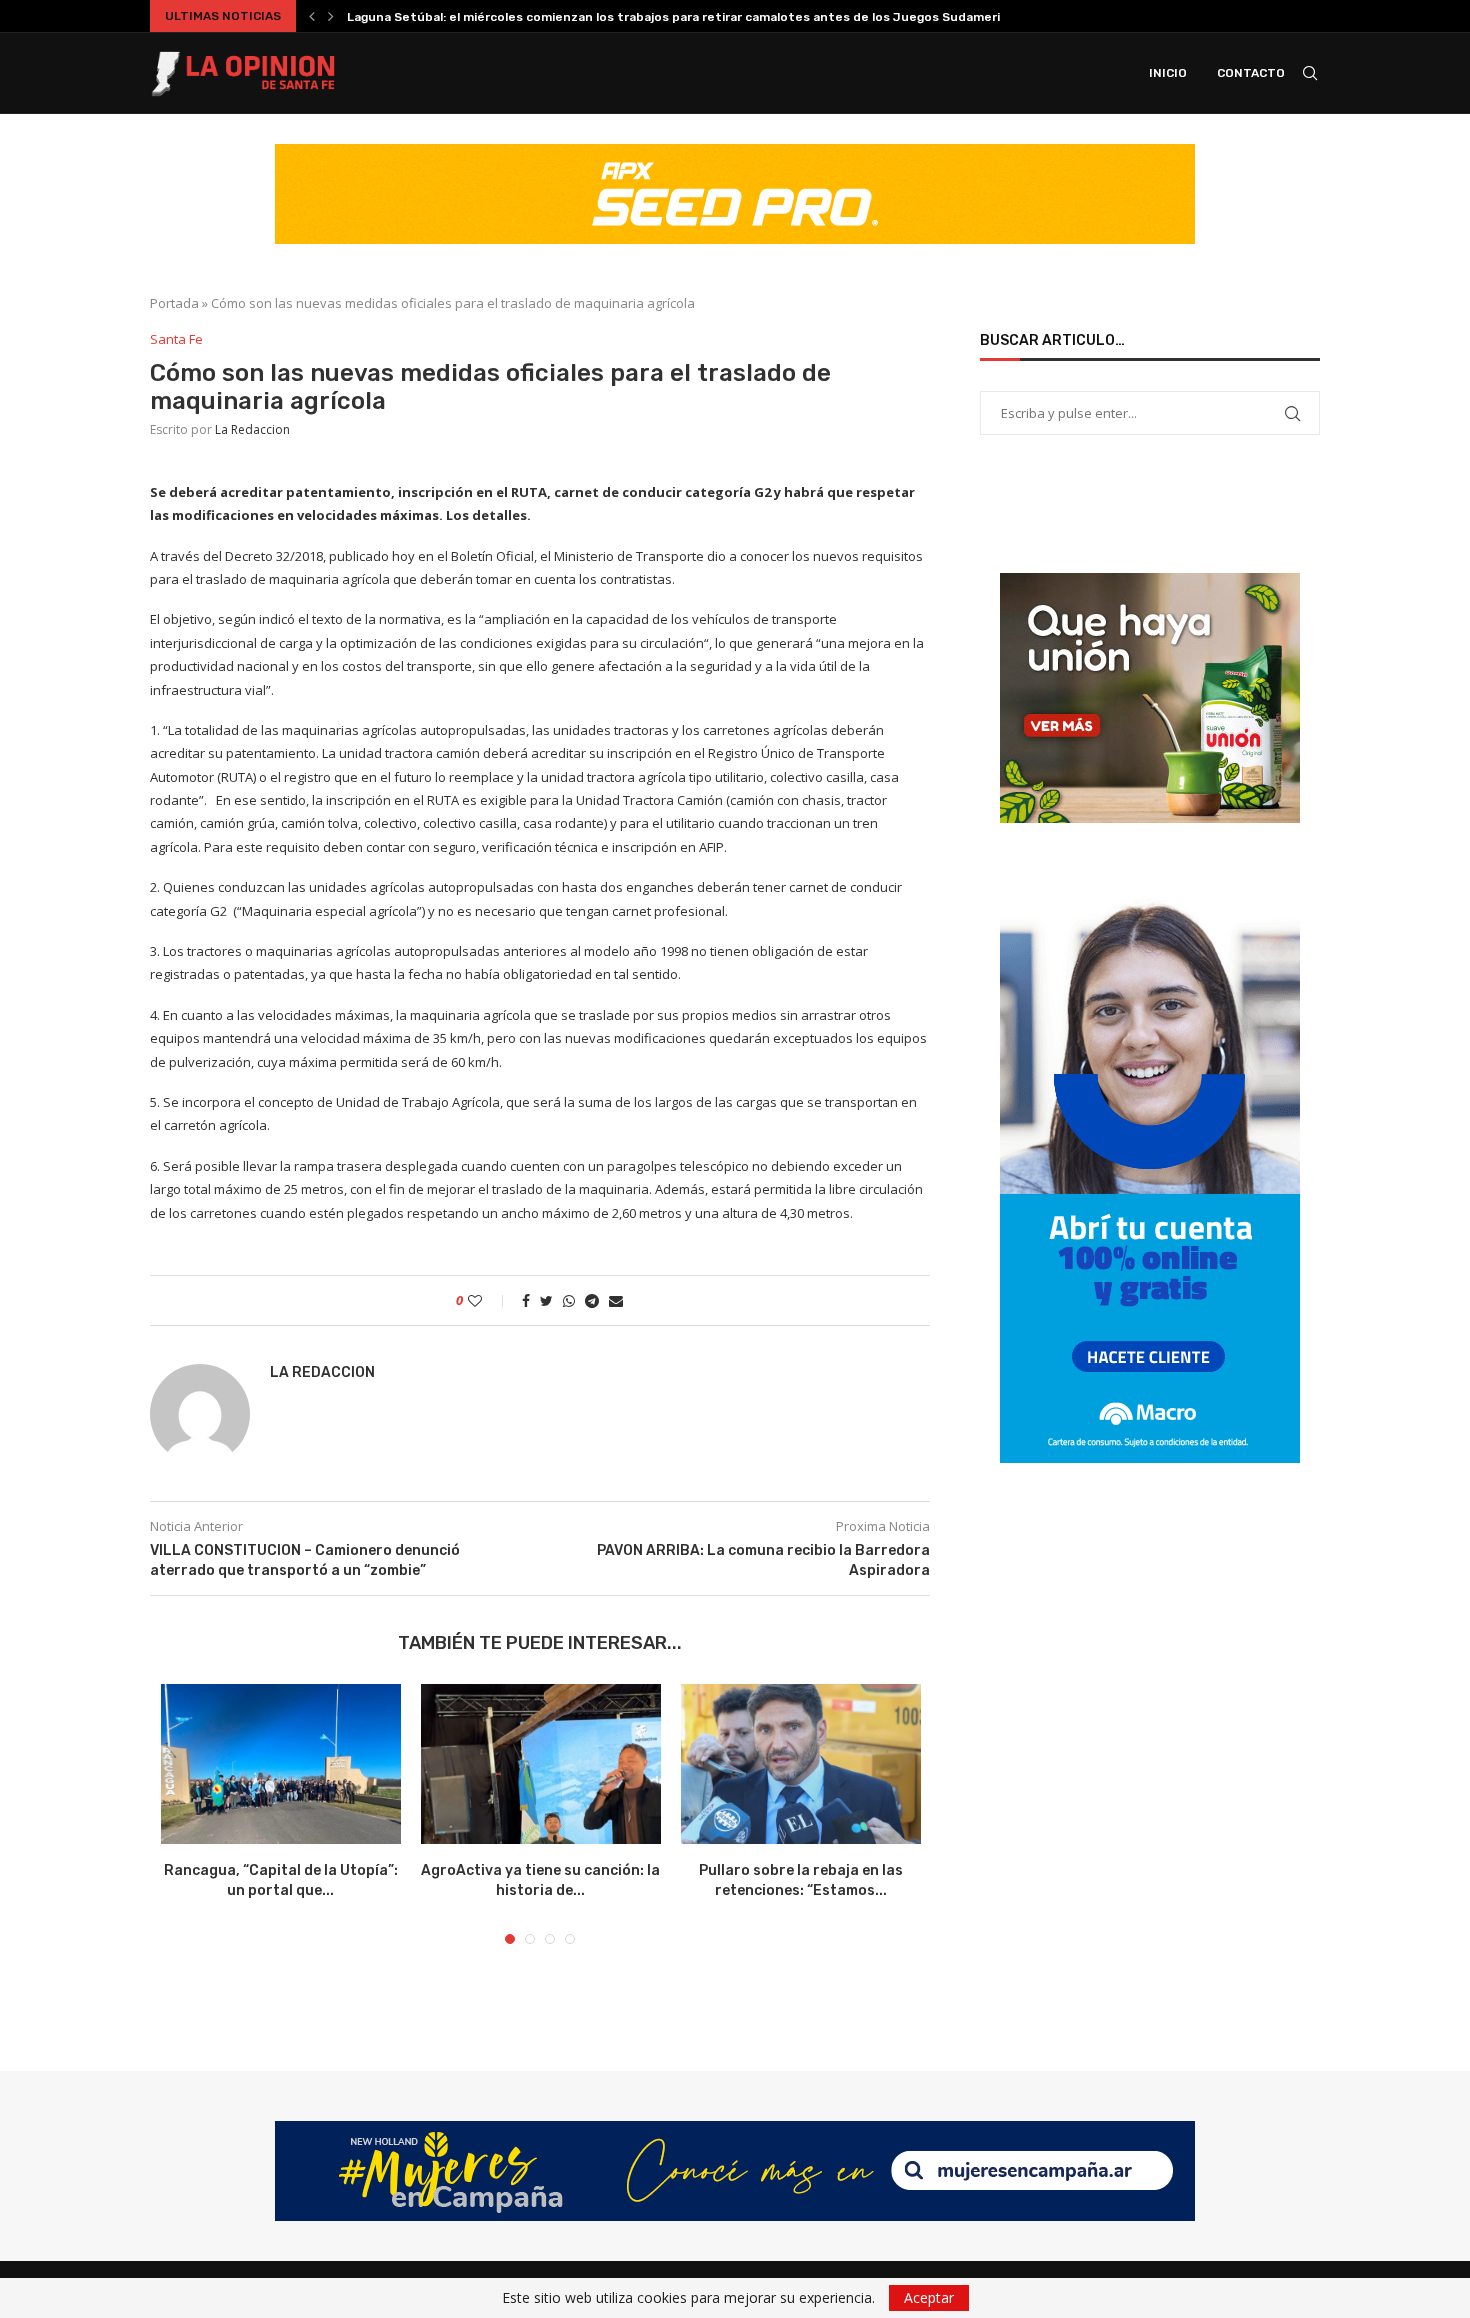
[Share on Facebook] (526, 1300)
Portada (174, 303)
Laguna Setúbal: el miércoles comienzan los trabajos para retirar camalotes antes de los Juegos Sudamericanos (692, 17)
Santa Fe (176, 340)
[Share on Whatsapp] (569, 1300)
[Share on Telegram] (592, 1300)
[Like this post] (488, 1300)
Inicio (1168, 73)
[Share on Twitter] (546, 1300)
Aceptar (929, 2297)
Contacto (1251, 73)
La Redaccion (252, 429)
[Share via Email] (616, 1300)
